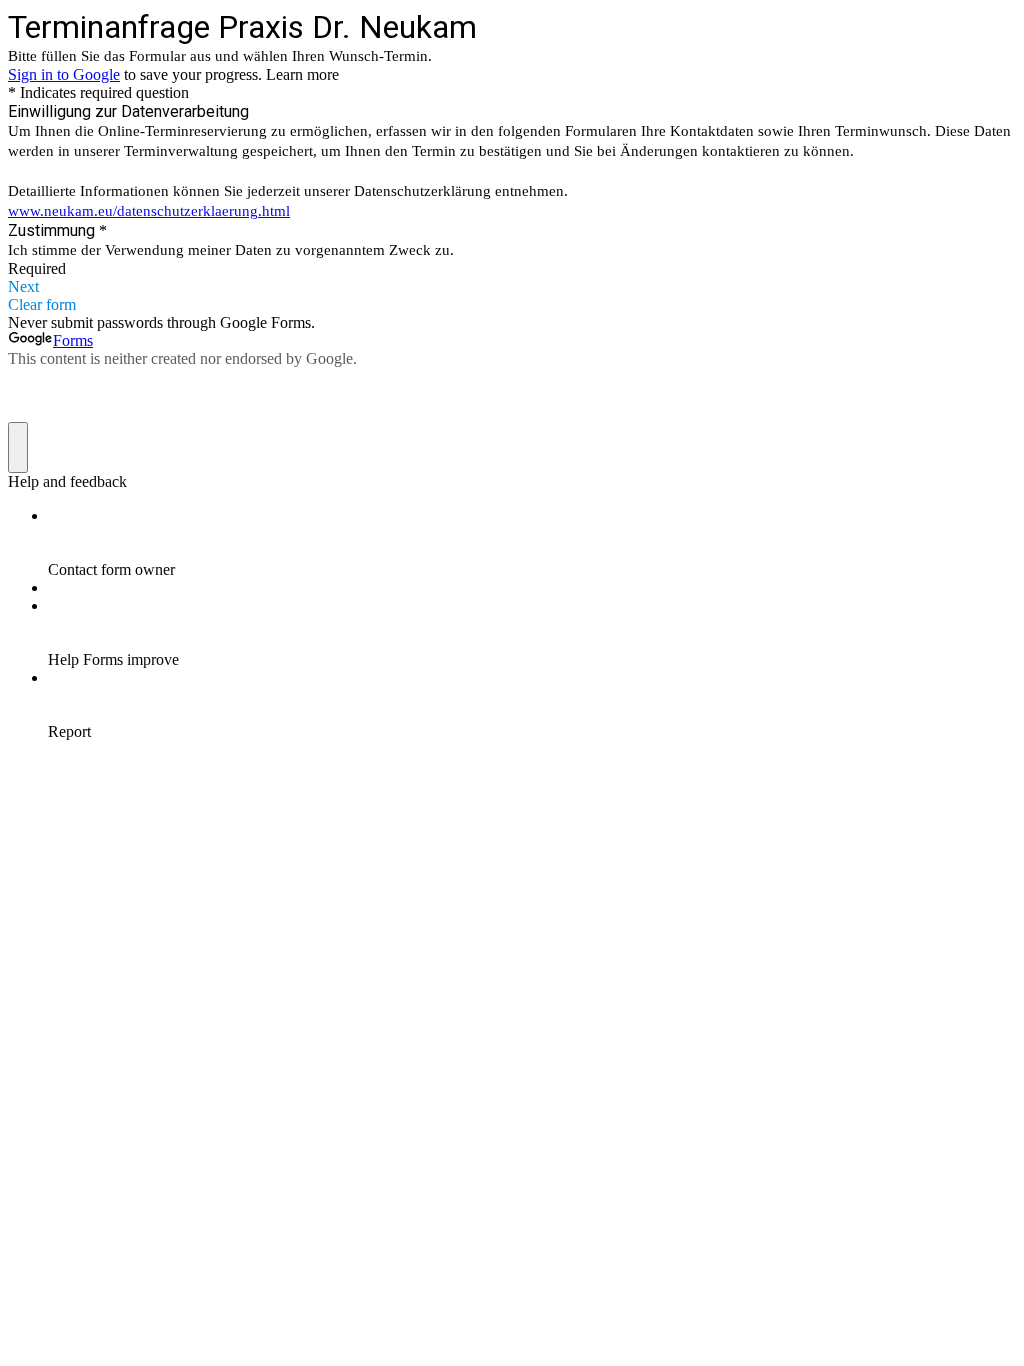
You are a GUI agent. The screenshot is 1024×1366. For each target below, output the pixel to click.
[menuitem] (532, 543)
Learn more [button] (302, 74)
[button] (512, 287)
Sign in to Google (64, 74)
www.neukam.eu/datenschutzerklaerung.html (149, 211)
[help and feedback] (18, 447)
